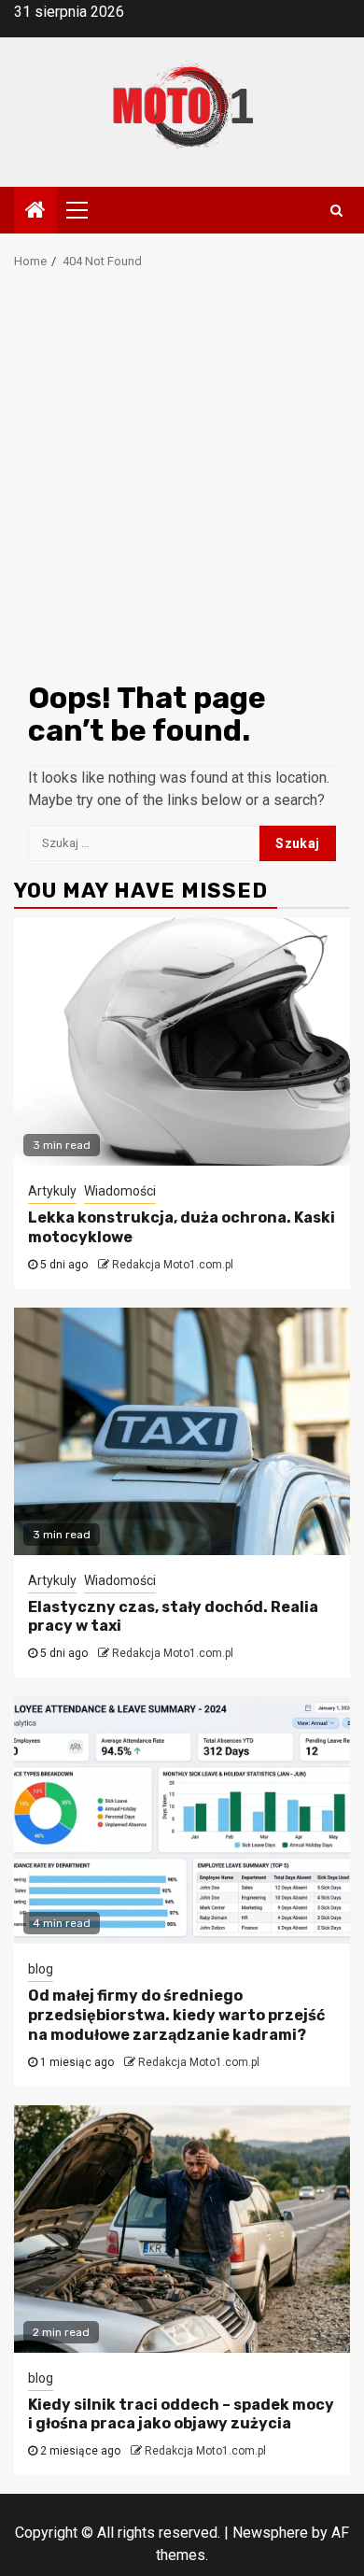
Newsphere (270, 2533)
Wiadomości (120, 1191)
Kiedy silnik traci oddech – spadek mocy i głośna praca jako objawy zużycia (181, 2414)
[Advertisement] (182, 481)
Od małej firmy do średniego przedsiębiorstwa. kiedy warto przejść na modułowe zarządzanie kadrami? (176, 2015)
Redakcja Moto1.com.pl (173, 1265)
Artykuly (52, 1191)
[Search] (336, 210)
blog (41, 1969)
